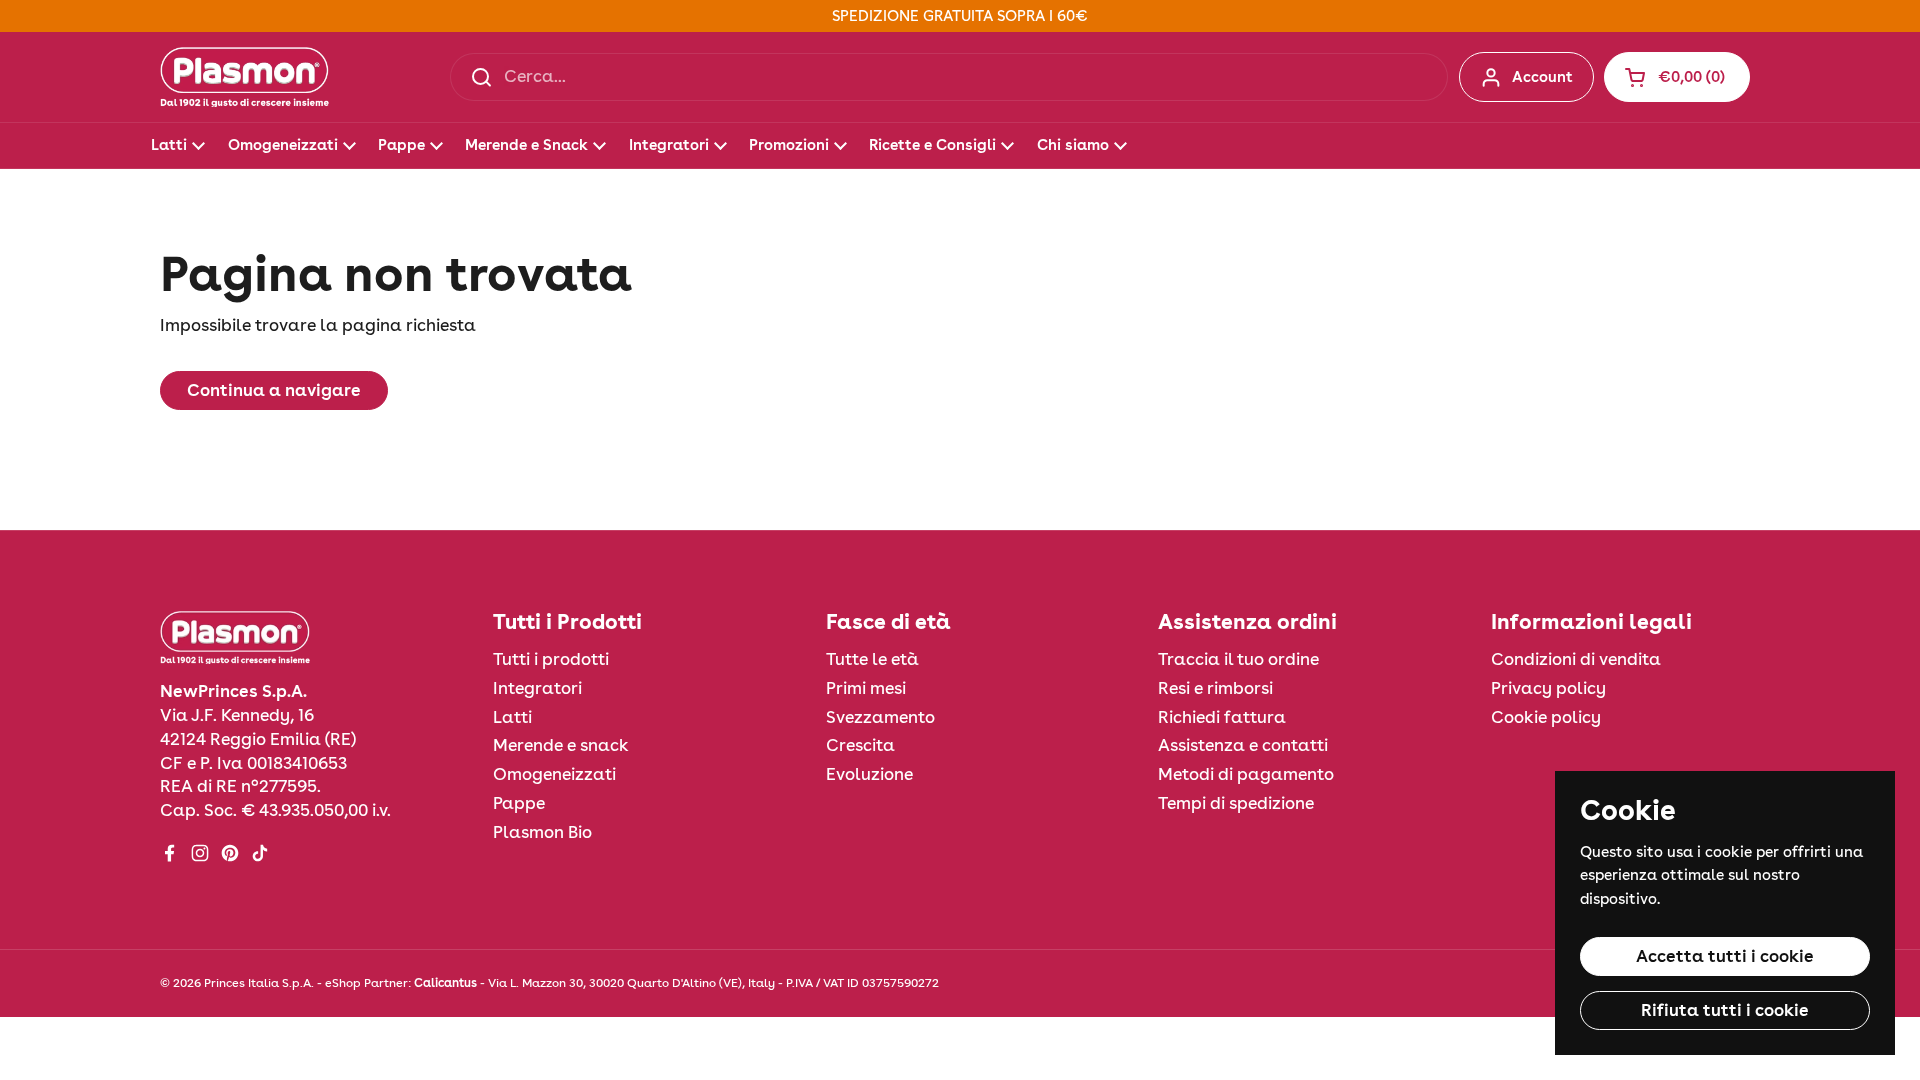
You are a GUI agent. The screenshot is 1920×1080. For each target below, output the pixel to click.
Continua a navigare (274, 390)
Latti (512, 717)
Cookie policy (1546, 717)
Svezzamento (880, 717)
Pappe (519, 803)
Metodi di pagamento (1246, 774)
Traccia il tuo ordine (1238, 659)
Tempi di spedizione (1236, 803)
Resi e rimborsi (1215, 688)
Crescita (860, 745)
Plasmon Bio (542, 832)
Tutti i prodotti (551, 659)
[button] (1677, 77)
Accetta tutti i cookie (1725, 956)
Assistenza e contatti (1243, 745)
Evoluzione (869, 774)
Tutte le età (872, 659)
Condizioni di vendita (1576, 659)
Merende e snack (561, 745)
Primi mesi (866, 688)
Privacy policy (1548, 688)
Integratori (537, 688)
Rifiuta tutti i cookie (1725, 1010)
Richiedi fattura (1222, 717)
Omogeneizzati (554, 774)
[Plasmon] (244, 77)
